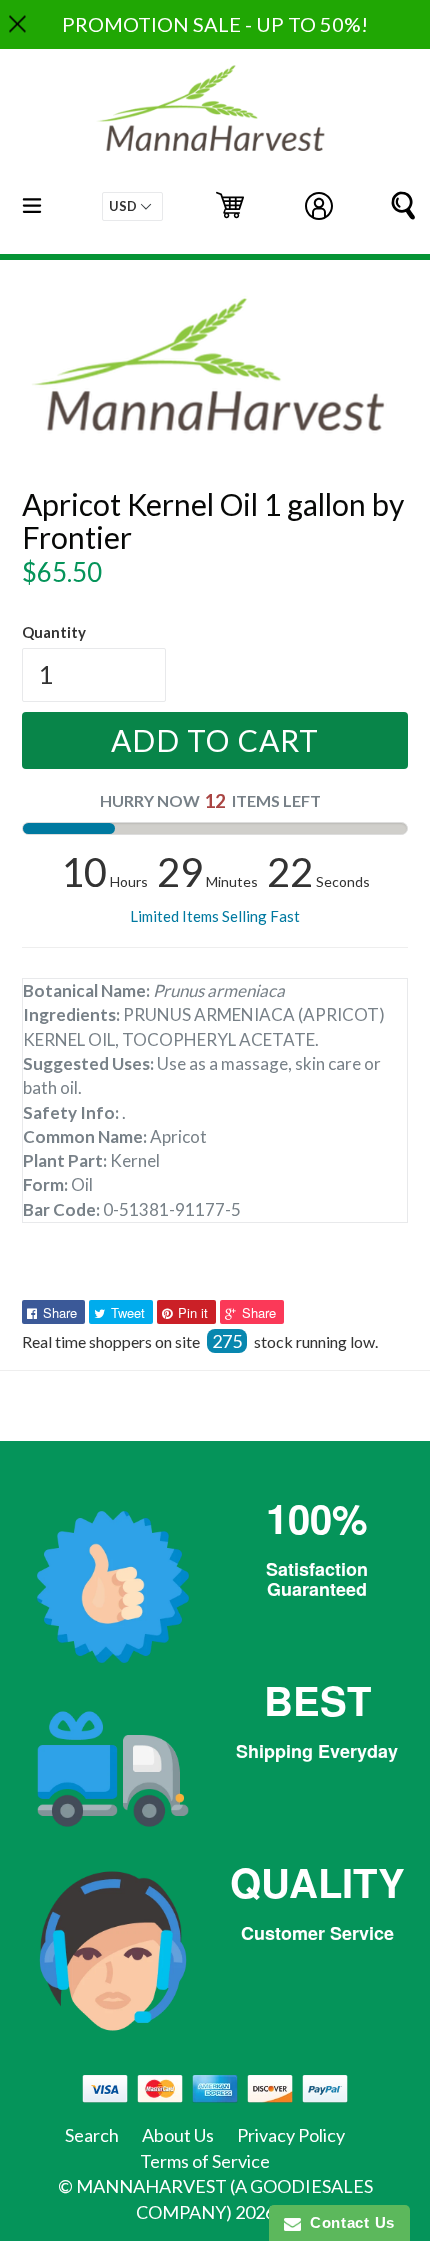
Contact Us (348, 2222)
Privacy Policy (291, 2135)
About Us (178, 2135)
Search (92, 2135)
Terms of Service (205, 2161)
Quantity (54, 632)
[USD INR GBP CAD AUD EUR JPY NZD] (132, 206)
